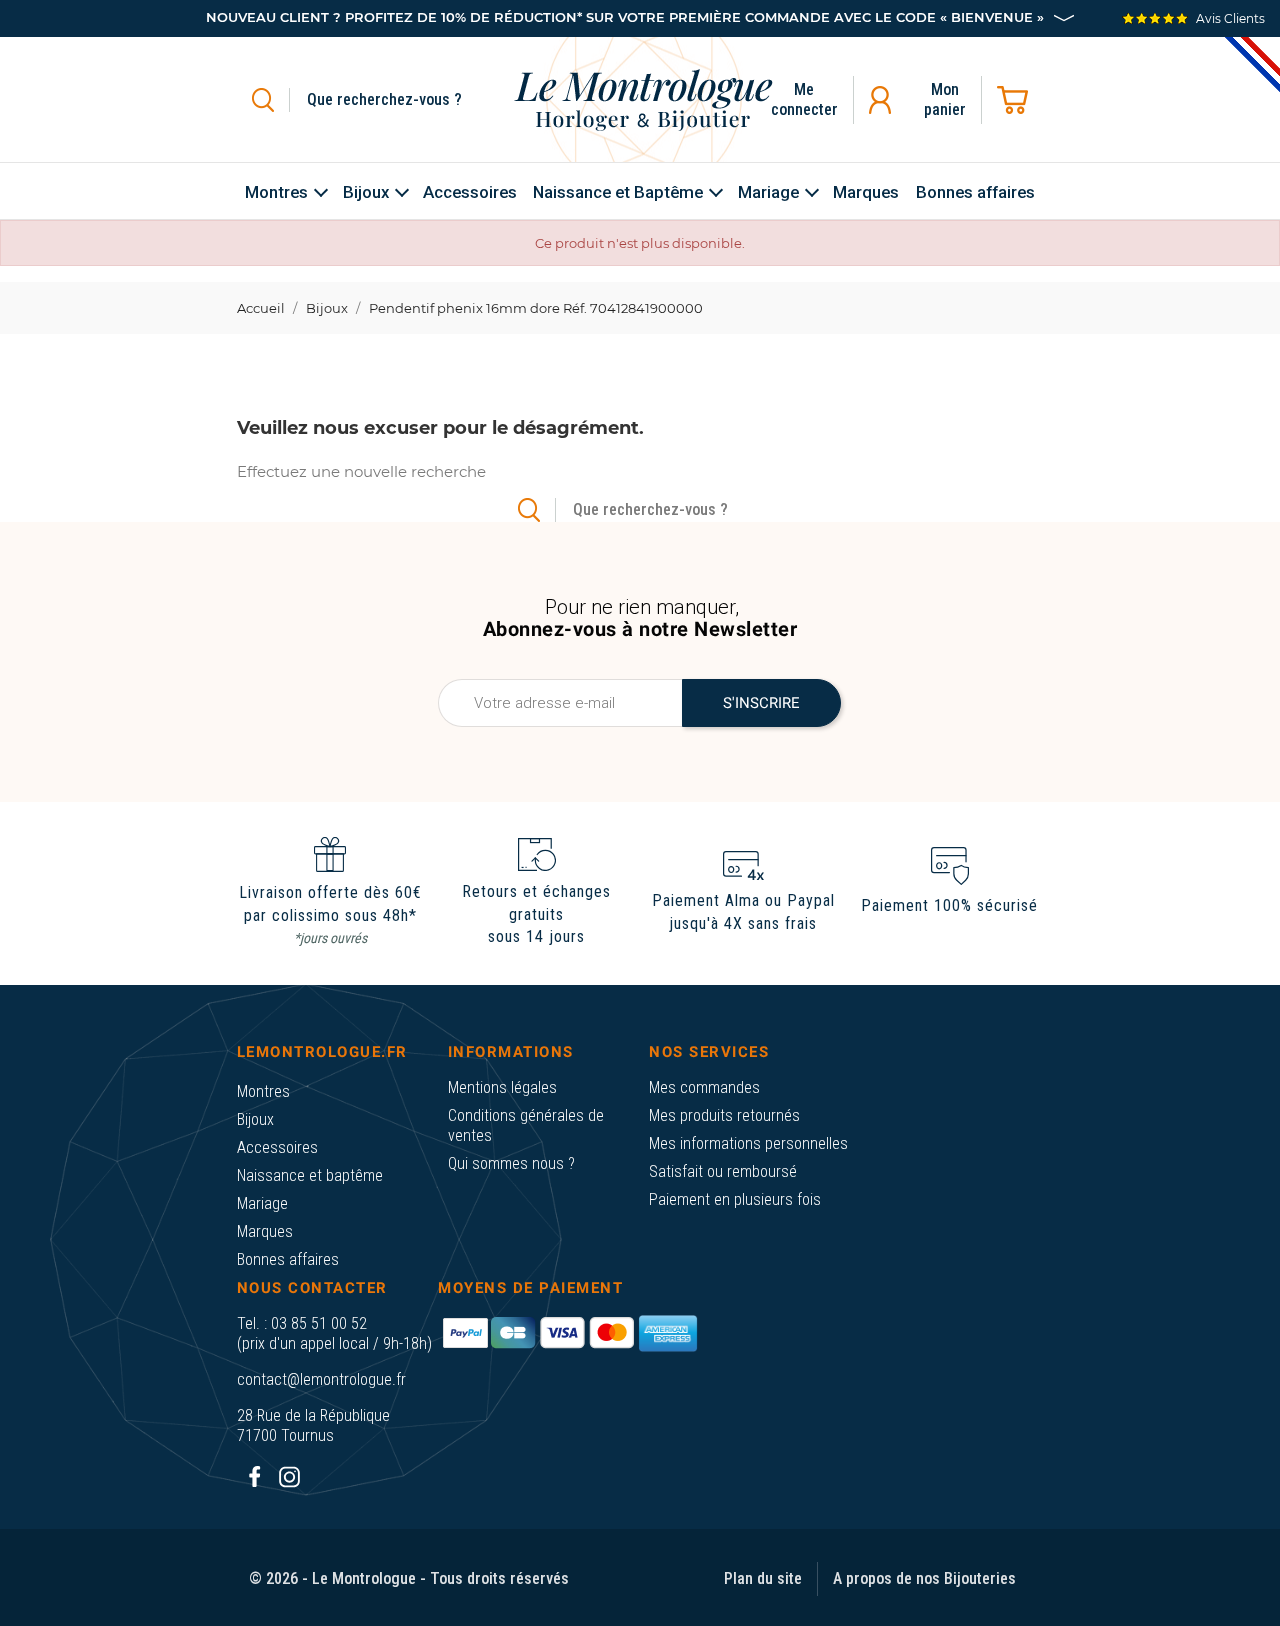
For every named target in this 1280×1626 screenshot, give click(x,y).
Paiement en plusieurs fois (735, 1199)
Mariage (262, 1203)
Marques (265, 1231)
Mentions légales (502, 1087)
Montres (263, 1091)
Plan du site (763, 1578)
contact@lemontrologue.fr (321, 1379)
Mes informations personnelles (748, 1143)
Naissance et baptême (310, 1175)
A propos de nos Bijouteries (924, 1578)
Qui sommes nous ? (511, 1163)
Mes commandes (704, 1087)
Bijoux (255, 1119)
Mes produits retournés (724, 1115)
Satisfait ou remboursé (723, 1171)
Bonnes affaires (288, 1259)
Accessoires (277, 1147)
